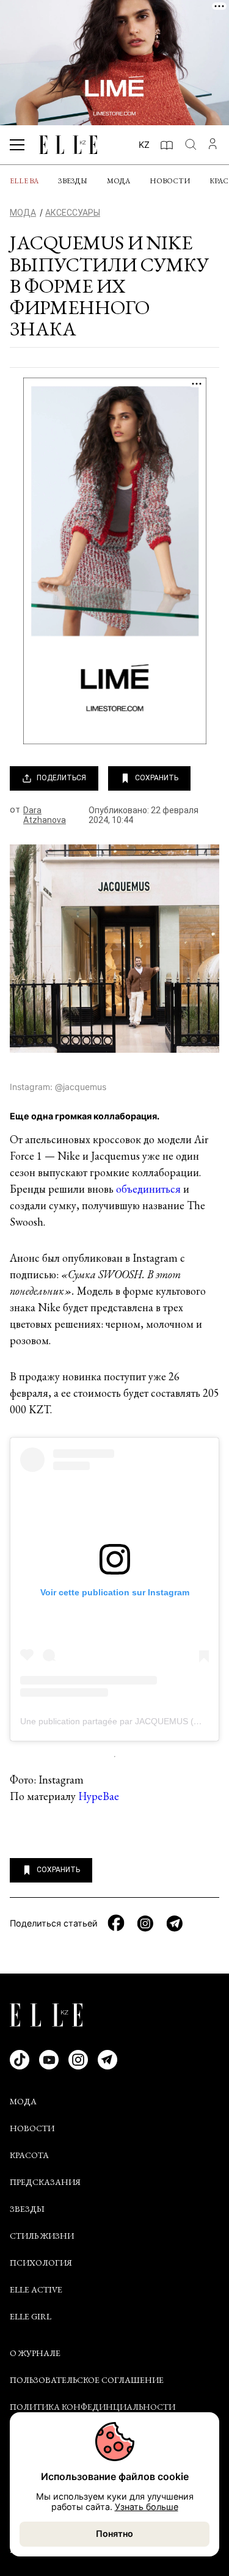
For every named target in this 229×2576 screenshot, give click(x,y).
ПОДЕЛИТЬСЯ (61, 778)
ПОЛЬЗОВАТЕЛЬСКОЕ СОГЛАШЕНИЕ (87, 2380)
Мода (118, 181)
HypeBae (99, 1796)
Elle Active (36, 2289)
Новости (170, 181)
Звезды (73, 181)
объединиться (148, 1189)
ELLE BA (24, 181)
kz (144, 145)
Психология (41, 2263)
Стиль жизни (42, 2236)
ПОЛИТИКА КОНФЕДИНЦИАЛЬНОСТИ (93, 2407)
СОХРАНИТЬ (157, 778)
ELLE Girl (31, 2316)
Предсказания (45, 2182)
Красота (29, 2155)
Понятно (114, 2534)
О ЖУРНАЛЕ (35, 2353)
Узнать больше (147, 2507)
